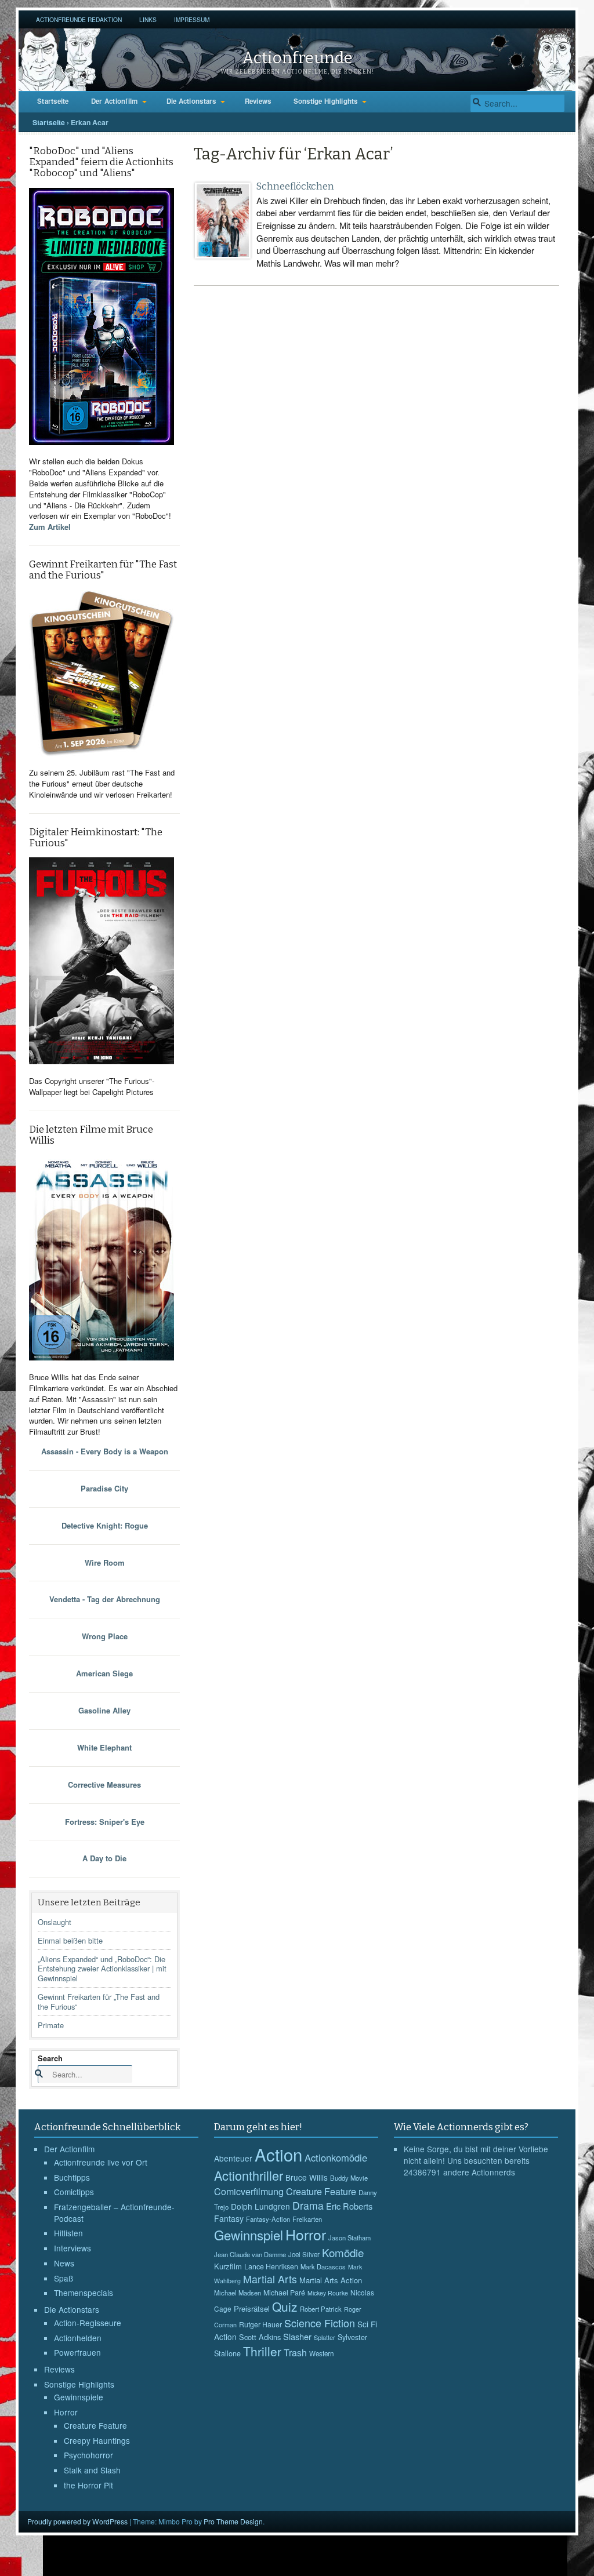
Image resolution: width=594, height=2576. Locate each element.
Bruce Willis (307, 2177)
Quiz (285, 2306)
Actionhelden (78, 2338)
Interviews (73, 2248)
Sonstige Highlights (326, 101)
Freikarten (307, 2219)
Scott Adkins (260, 2337)
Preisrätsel (252, 2308)
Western (321, 2353)
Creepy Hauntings (97, 2440)
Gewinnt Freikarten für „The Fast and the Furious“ (99, 2002)
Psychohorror (88, 2455)
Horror (66, 2412)
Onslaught (55, 1922)
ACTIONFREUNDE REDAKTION (79, 19)
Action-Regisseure (88, 2323)
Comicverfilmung (249, 2191)
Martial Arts (270, 2279)
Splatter (325, 2337)
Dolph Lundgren (260, 2206)
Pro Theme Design (233, 2521)
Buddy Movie (349, 2178)
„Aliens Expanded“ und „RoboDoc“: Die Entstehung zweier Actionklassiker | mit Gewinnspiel (102, 1969)
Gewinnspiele (79, 2397)
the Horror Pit (88, 2485)
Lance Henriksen (271, 2266)
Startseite (53, 101)
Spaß (64, 2278)
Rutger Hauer (260, 2324)
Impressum (192, 19)
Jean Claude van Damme (250, 2254)
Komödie (343, 2252)
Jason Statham (349, 2237)
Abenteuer (233, 2158)
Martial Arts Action (331, 2280)
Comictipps (74, 2192)
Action (278, 2154)
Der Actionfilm (115, 101)
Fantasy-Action (268, 2219)
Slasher (297, 2336)
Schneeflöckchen (295, 186)
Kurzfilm (228, 2266)
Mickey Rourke (328, 2293)
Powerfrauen (77, 2352)
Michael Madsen (238, 2293)
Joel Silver (304, 2254)
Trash (295, 2353)
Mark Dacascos (323, 2266)
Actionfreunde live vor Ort (101, 2162)
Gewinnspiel (249, 2235)
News (64, 2263)
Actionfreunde (297, 58)
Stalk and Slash (92, 2470)
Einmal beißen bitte (70, 1940)
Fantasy (229, 2218)
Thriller (262, 2351)
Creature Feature (95, 2425)
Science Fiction (320, 2323)
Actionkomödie (336, 2157)
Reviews (258, 101)
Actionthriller (249, 2175)
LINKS (148, 19)
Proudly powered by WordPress (77, 2521)
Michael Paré (284, 2293)
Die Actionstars (191, 101)
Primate (51, 2025)
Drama (308, 2205)
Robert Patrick (321, 2309)
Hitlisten (68, 2233)
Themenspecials (84, 2293)
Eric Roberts (349, 2206)
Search (50, 2058)
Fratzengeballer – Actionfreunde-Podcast (114, 2213)
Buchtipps (72, 2177)
